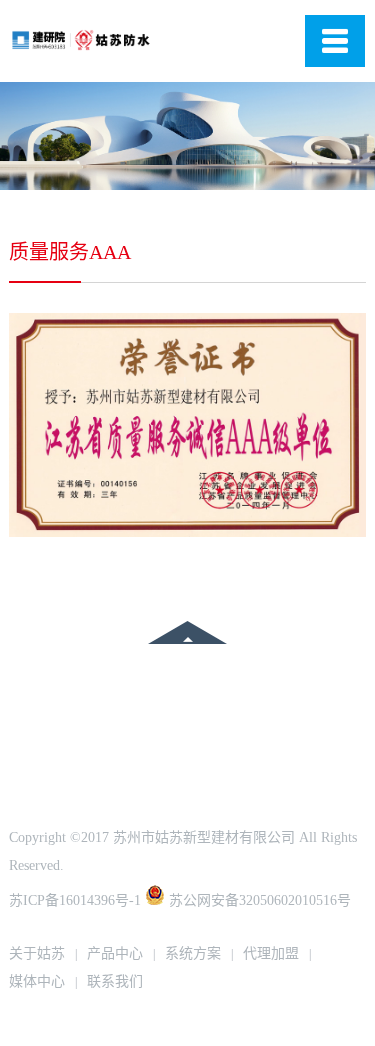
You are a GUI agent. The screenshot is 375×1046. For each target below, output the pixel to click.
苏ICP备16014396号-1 (75, 900)
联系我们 (115, 981)
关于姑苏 (37, 953)
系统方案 (193, 953)
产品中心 (115, 953)
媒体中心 (37, 981)
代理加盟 (271, 953)
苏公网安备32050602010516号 (258, 900)
